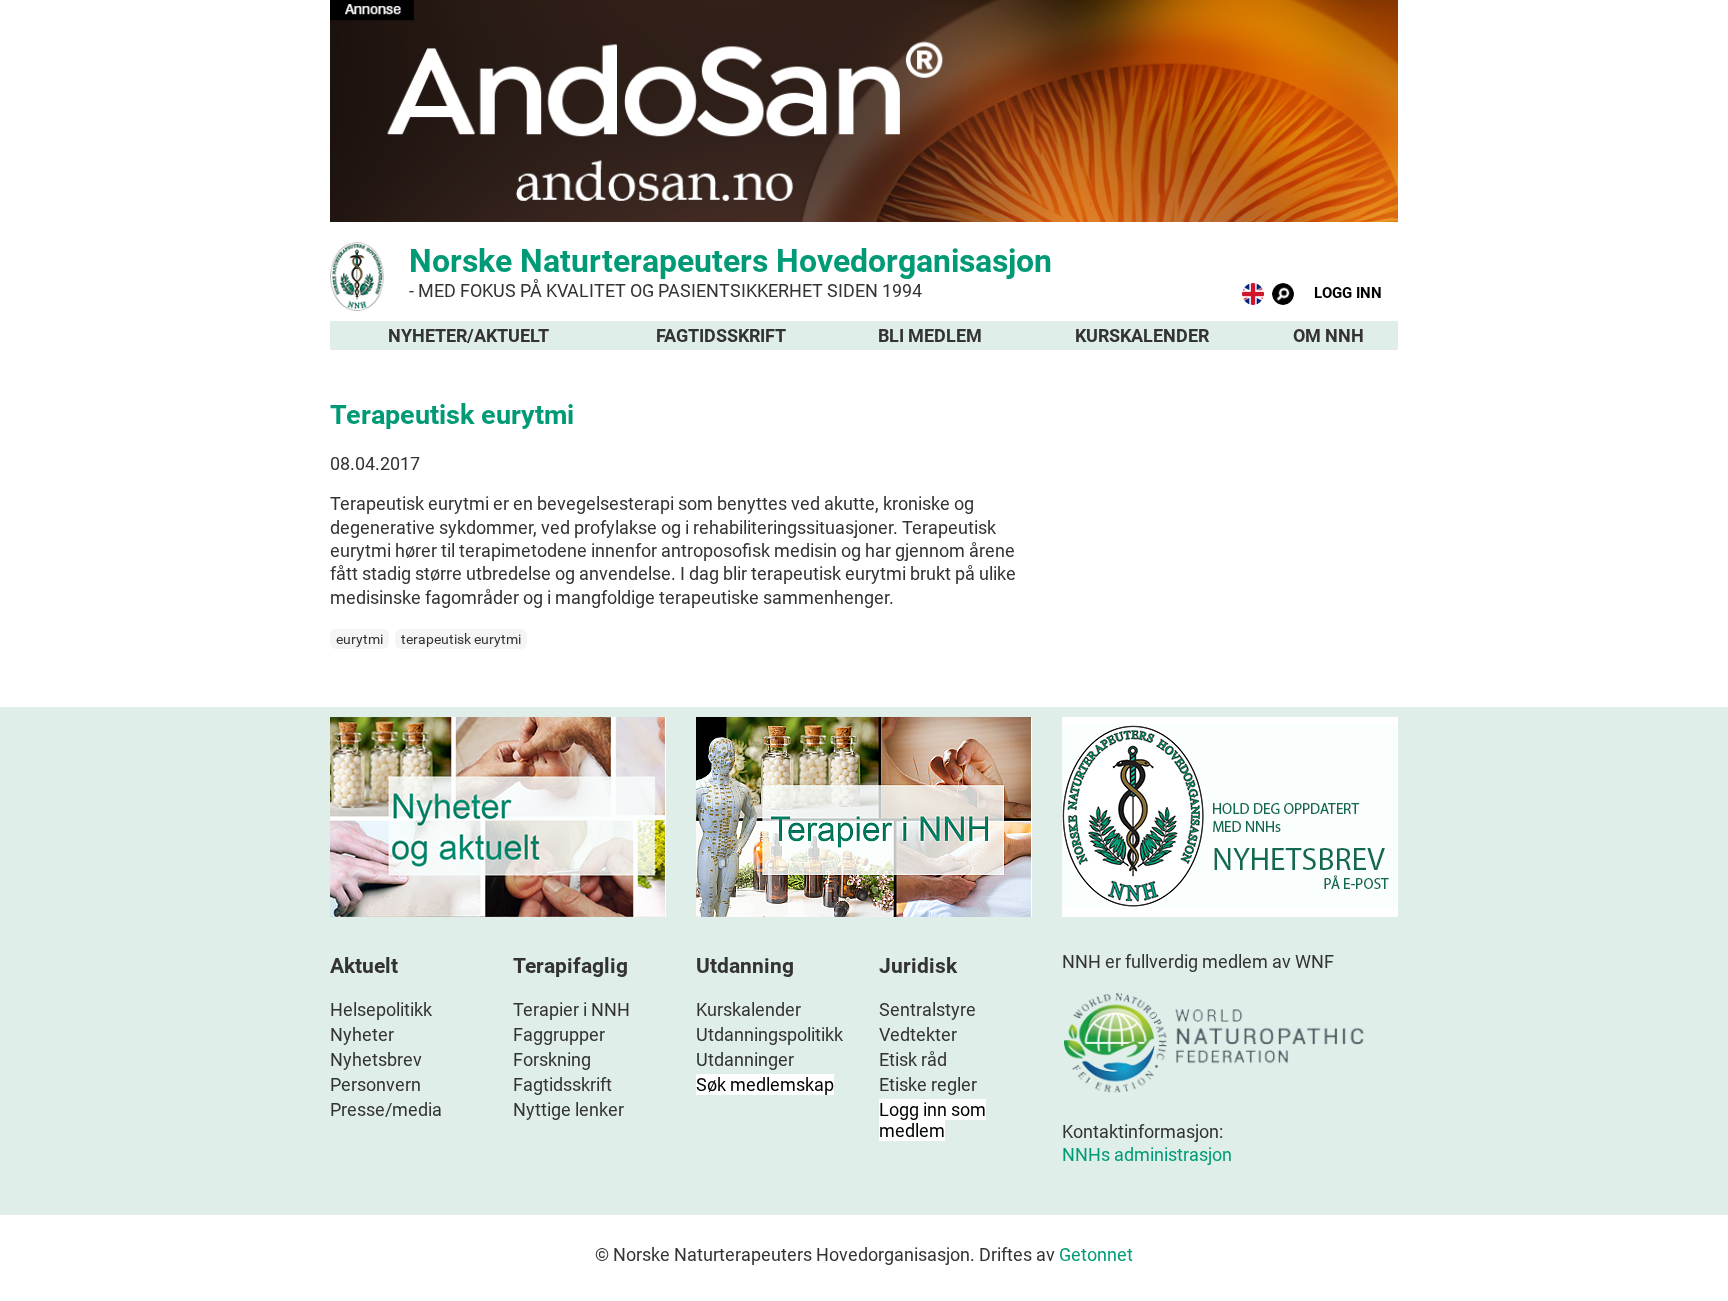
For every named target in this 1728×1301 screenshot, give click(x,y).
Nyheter (362, 1034)
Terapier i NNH (571, 1009)
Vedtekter (918, 1034)
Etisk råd (913, 1059)
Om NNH (1328, 335)
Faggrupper (559, 1034)
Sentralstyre (927, 1009)
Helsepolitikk (381, 1009)
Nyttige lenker (568, 1109)
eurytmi (359, 639)
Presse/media (386, 1109)
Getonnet (1096, 1254)
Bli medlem (930, 335)
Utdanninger (745, 1059)
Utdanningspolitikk (769, 1034)
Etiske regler (928, 1084)
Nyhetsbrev (376, 1059)
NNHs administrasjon (1147, 1154)
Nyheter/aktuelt (468, 335)
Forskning (552, 1059)
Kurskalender (1142, 335)
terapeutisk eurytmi (461, 639)
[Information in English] (1253, 298)
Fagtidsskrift (721, 335)
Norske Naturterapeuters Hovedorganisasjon (730, 271)
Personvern (375, 1084)
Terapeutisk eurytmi (452, 415)
